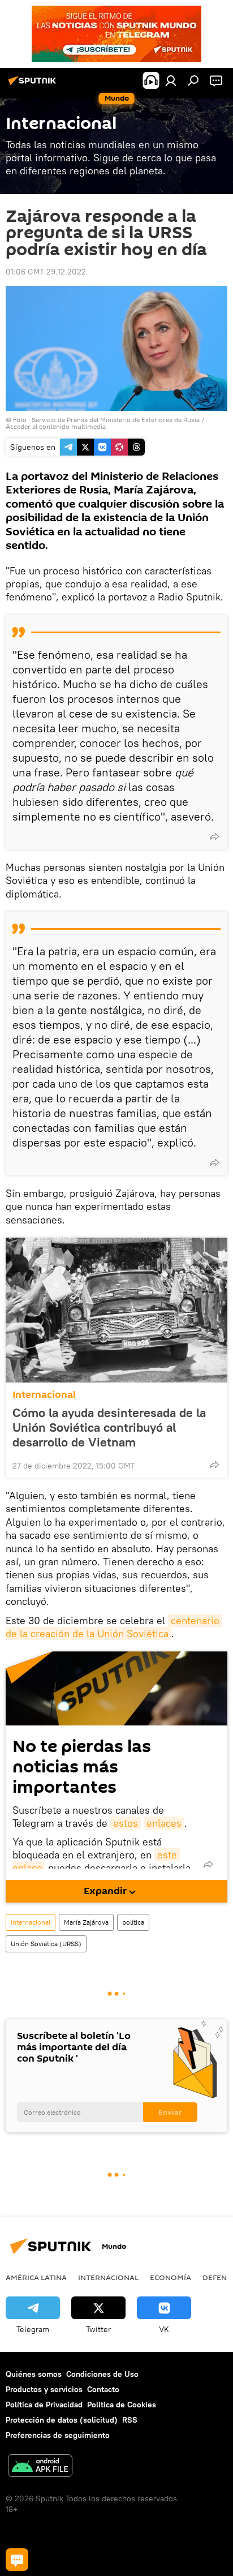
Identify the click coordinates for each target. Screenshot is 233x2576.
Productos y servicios (44, 2389)
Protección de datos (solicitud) (62, 2420)
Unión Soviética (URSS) (46, 1944)
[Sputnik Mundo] (34, 85)
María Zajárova (86, 1922)
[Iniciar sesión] (171, 80)
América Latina (36, 2277)
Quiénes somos (34, 2374)
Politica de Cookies (122, 2405)
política (133, 1922)
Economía (171, 2277)
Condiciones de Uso (102, 2374)
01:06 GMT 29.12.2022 (46, 272)
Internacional (44, 1395)
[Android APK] (40, 2467)
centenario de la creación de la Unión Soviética (114, 1627)
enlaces (164, 1823)
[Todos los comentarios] (17, 2560)
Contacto (103, 2389)
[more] (214, 836)
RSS (130, 2420)
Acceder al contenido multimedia (56, 426)
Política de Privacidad (44, 2405)
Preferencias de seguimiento (58, 2435)
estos (126, 1823)
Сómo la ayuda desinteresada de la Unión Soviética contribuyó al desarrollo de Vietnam (109, 1427)
